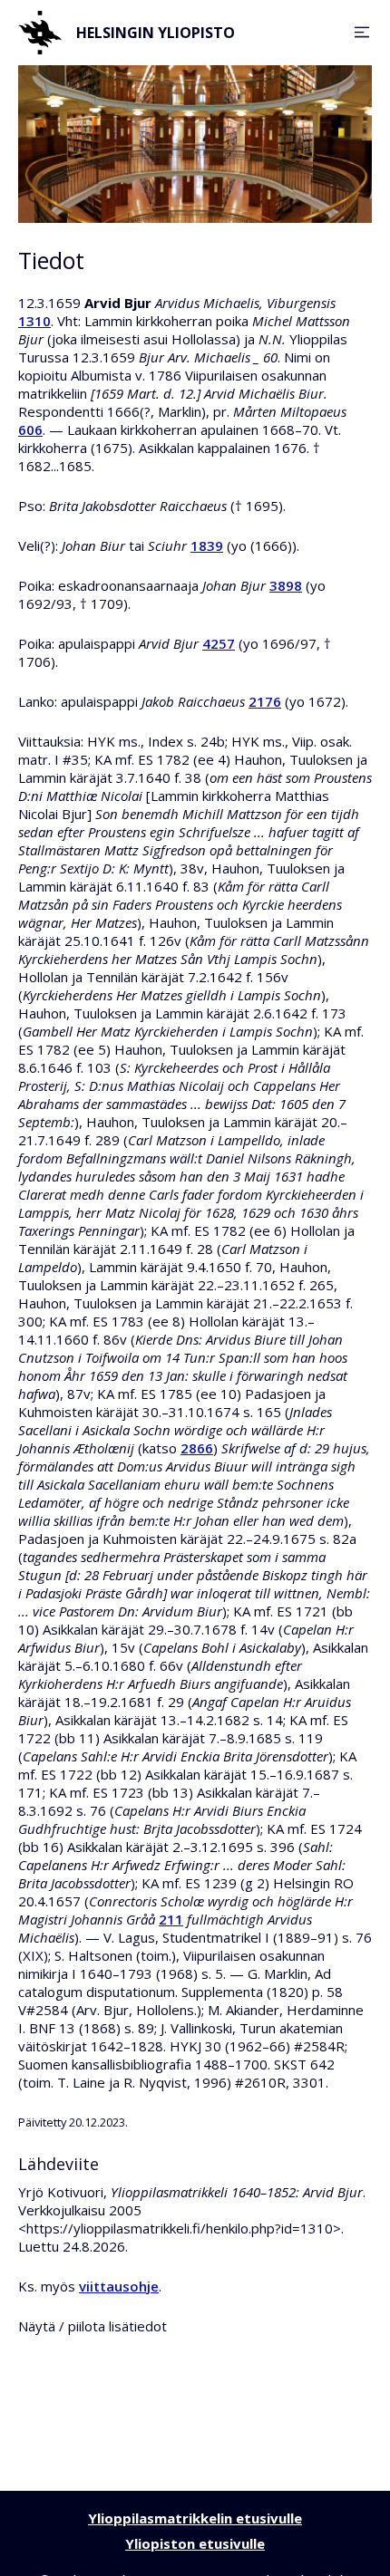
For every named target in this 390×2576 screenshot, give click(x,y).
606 (30, 429)
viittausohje (119, 2286)
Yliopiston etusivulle (195, 2543)
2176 (265, 701)
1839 (207, 545)
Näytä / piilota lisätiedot (93, 2326)
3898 (286, 585)
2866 (197, 1448)
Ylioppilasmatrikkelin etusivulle (195, 2518)
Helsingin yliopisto (156, 33)
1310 (34, 321)
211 (171, 1919)
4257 (219, 643)
